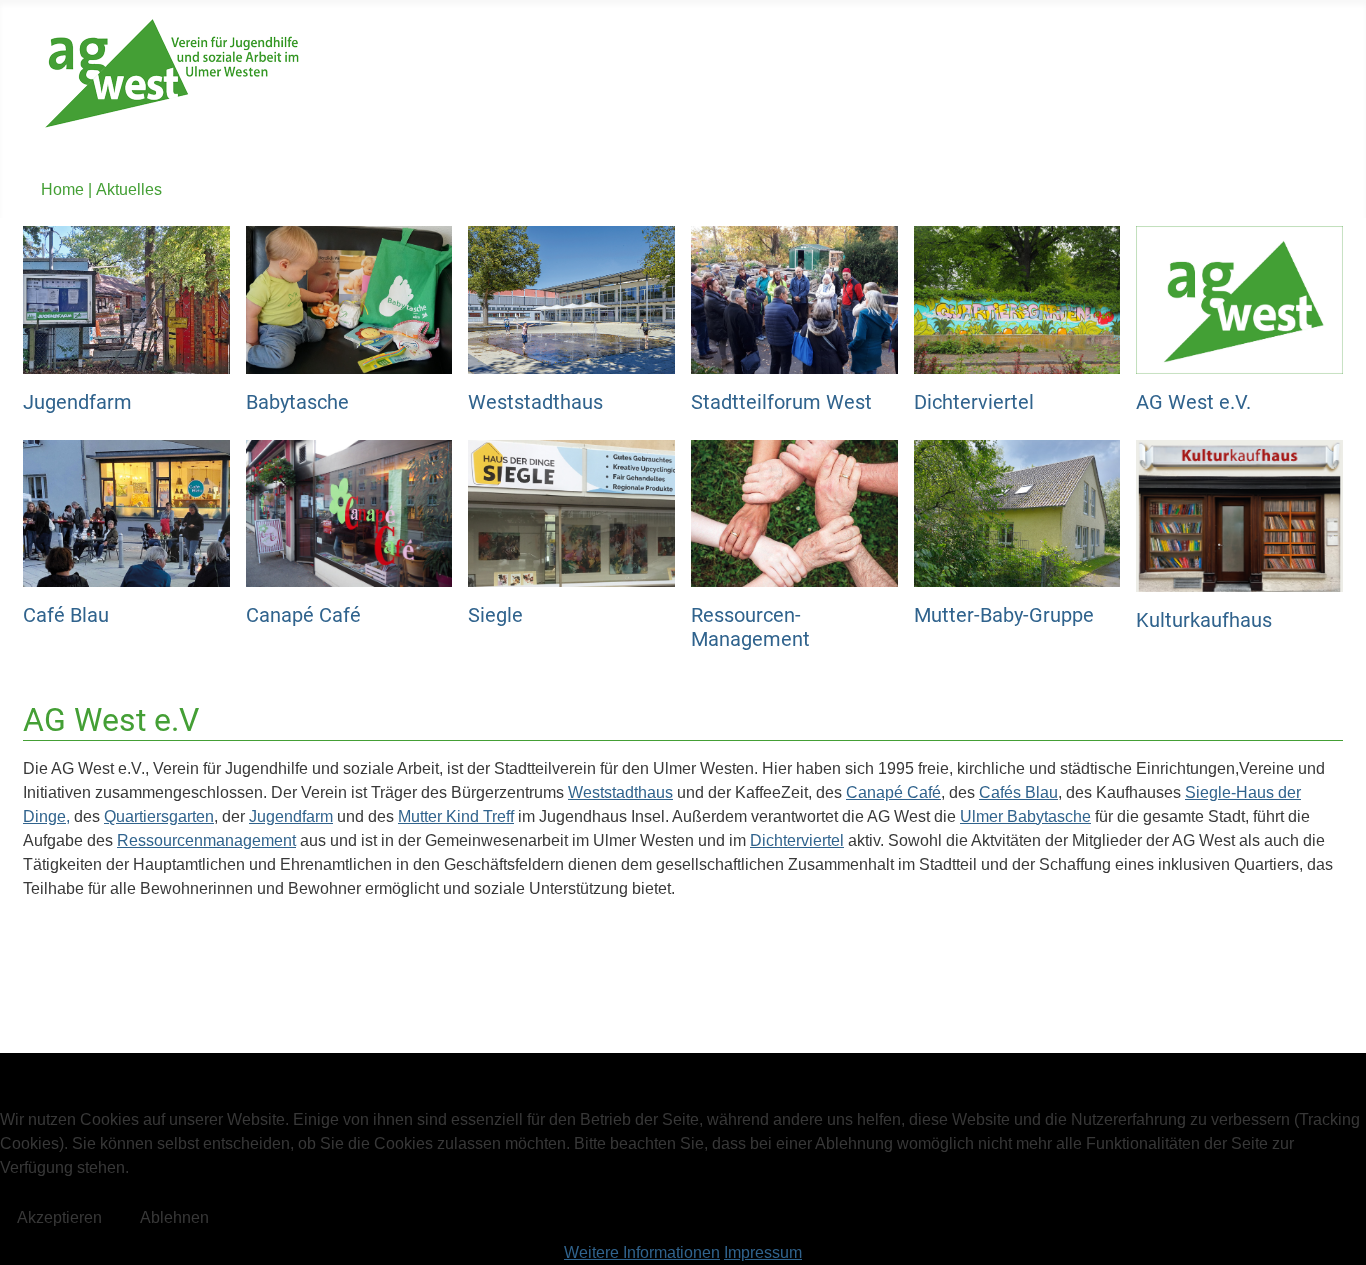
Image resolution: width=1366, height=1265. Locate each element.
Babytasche (297, 402)
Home (62, 189)
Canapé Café (303, 615)
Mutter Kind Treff (456, 816)
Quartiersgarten (159, 816)
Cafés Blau (1018, 792)
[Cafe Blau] (126, 512)
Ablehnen (174, 1217)
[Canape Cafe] (349, 512)
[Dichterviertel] (1017, 298)
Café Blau (66, 615)
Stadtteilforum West (781, 402)
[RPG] (794, 298)
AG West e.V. (1193, 402)
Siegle (495, 615)
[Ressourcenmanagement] (794, 512)
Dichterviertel (974, 402)
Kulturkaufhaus (1204, 620)
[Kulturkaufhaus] (1239, 514)
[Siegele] (571, 512)
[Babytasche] (349, 298)
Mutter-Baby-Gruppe (1004, 615)
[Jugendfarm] (126, 298)
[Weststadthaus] (571, 298)
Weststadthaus (535, 402)
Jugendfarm (77, 402)
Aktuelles (129, 189)
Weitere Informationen (642, 1252)
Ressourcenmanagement (206, 840)
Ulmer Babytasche (1025, 816)
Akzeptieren (59, 1217)
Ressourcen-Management (750, 627)
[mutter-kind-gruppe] (1017, 512)
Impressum (763, 1252)
